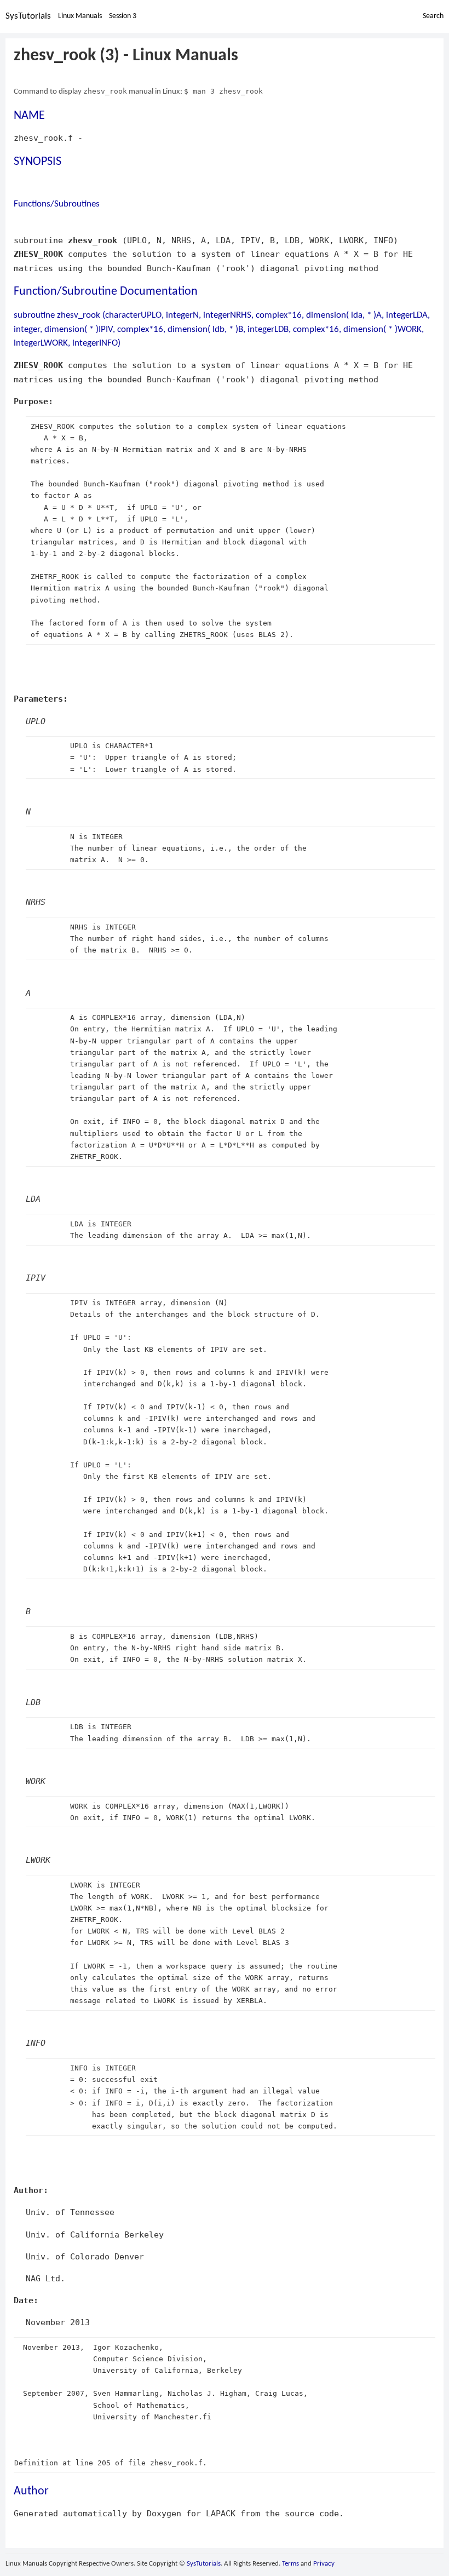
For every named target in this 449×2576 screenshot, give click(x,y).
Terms (290, 2564)
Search (433, 16)
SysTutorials (28, 16)
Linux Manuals (80, 16)
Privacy (324, 2564)
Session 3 (123, 16)
